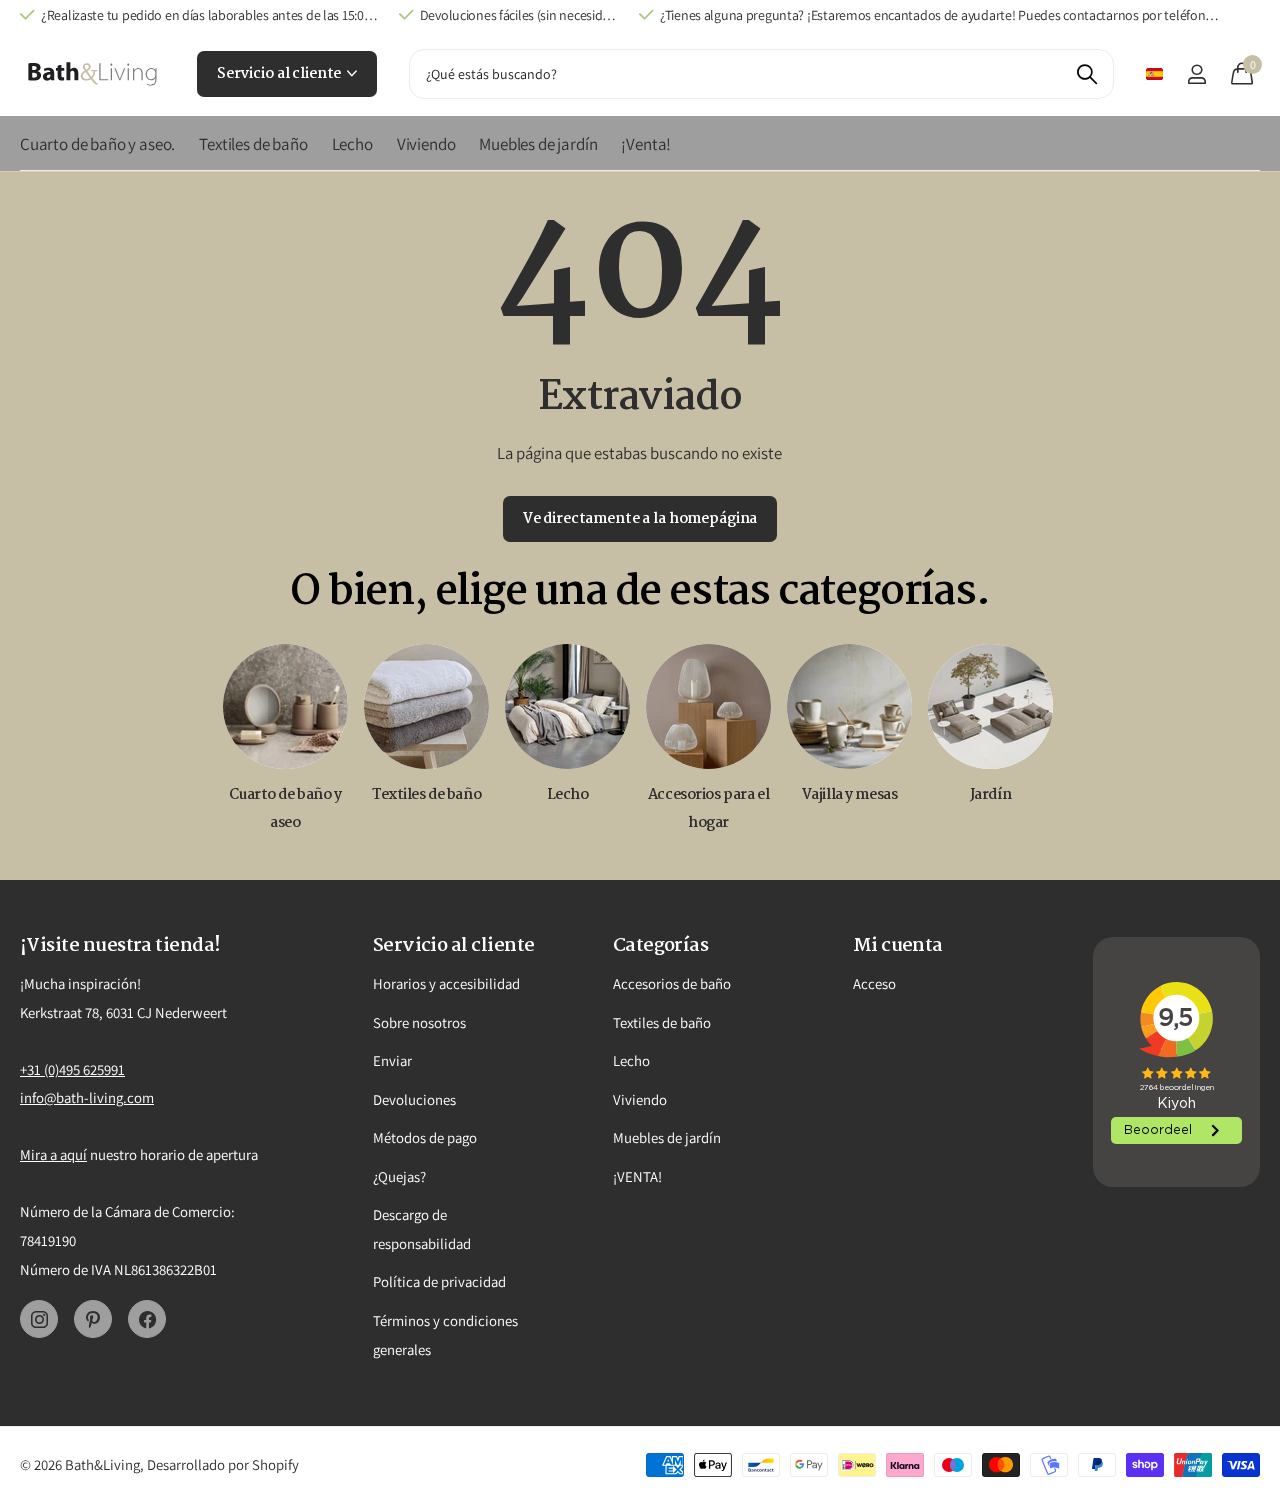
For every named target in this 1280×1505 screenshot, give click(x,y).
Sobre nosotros (419, 1022)
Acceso (874, 983)
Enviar (392, 1060)
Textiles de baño (253, 144)
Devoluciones (414, 1099)
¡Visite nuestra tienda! (120, 946)
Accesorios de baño (672, 983)
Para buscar (1086, 74)
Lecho (352, 144)
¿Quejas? (399, 1176)
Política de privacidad (439, 1281)
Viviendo (426, 144)
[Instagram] (39, 1319)
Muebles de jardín (538, 144)
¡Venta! (646, 144)
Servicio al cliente (280, 74)
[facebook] (147, 1319)
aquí (73, 1154)
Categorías (661, 946)
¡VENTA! (637, 1176)
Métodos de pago (425, 1137)
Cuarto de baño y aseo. (97, 144)
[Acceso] (1196, 74)
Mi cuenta (898, 946)
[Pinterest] (93, 1319)
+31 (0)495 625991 (72, 1069)
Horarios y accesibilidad (446, 983)
